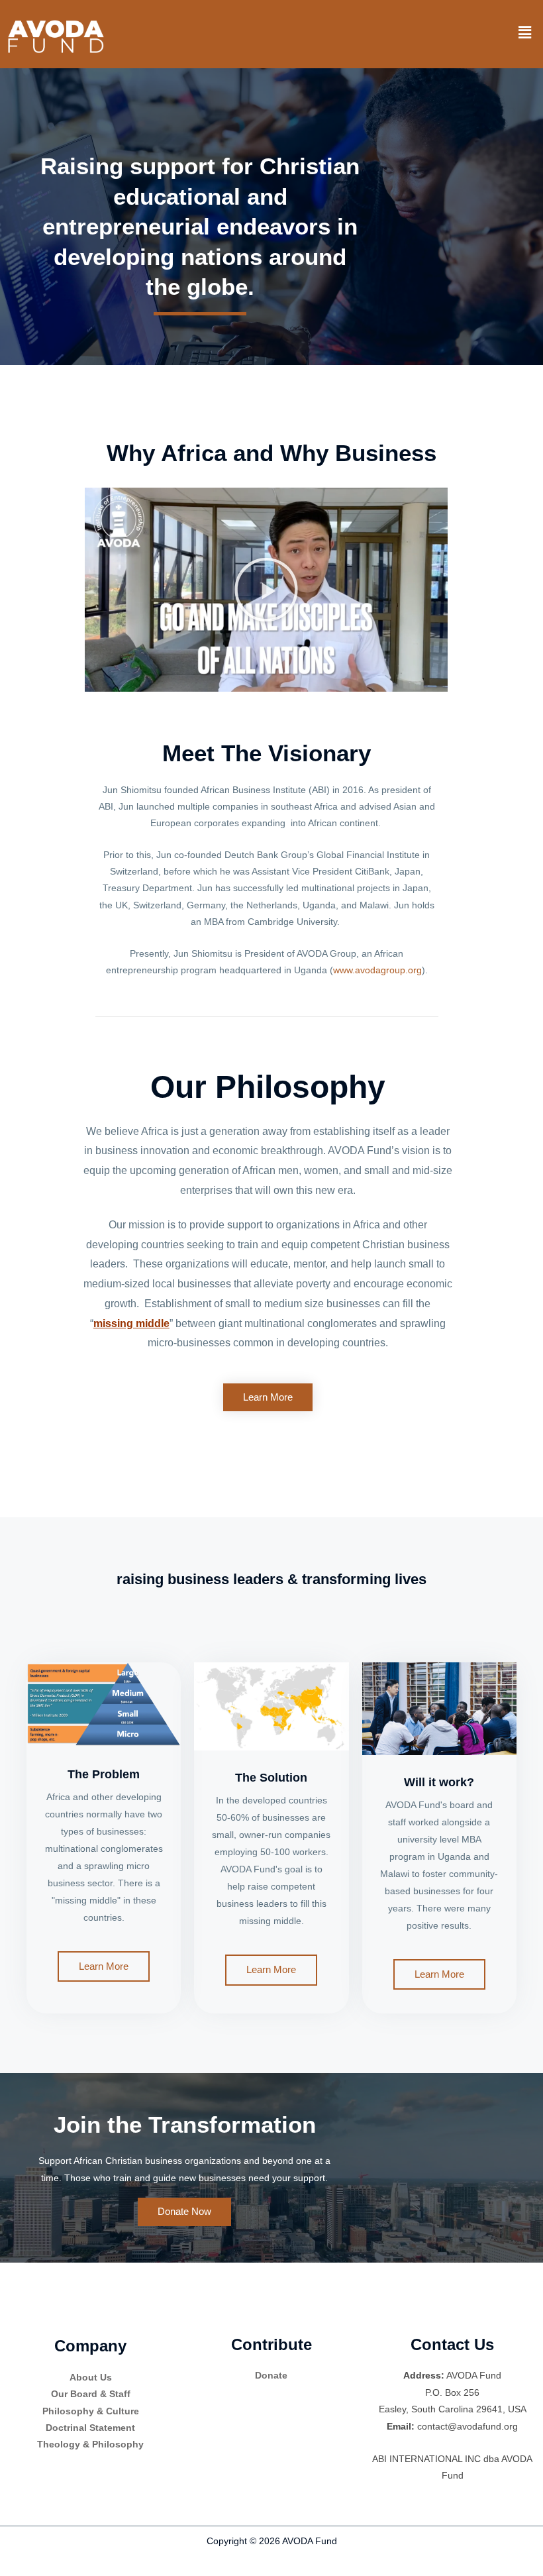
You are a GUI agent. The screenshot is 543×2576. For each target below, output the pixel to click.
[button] (525, 32)
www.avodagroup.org (377, 970)
